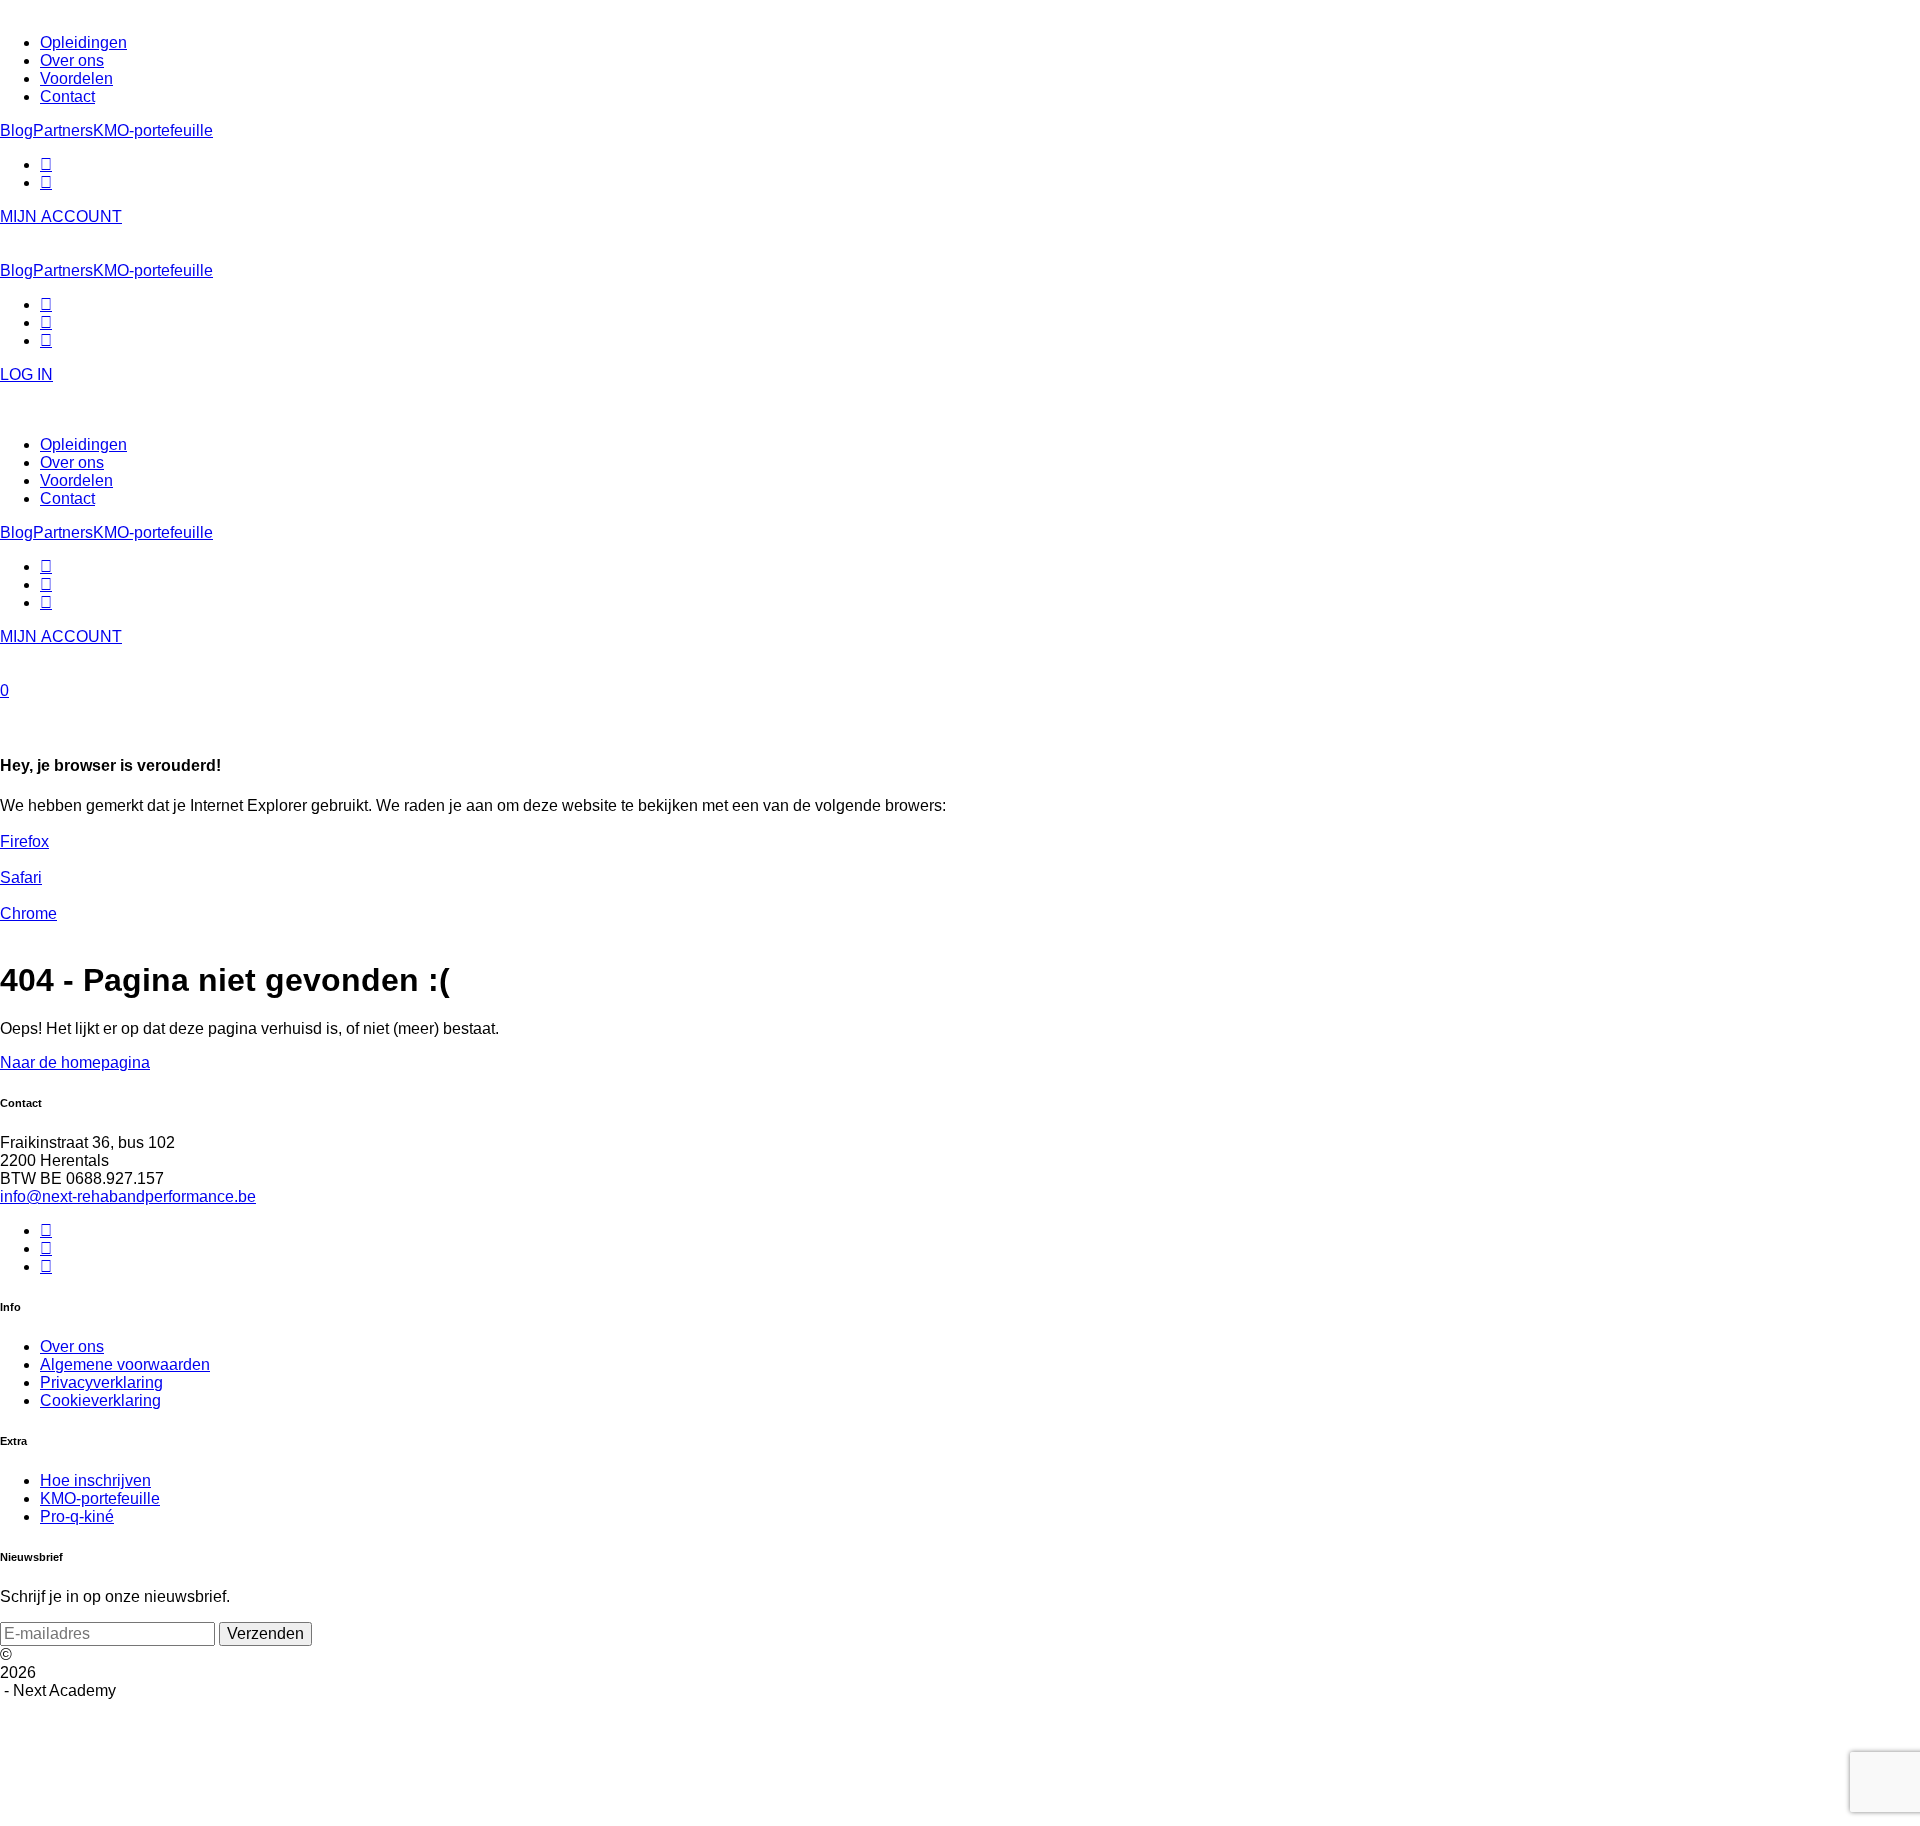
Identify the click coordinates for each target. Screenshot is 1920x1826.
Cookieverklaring (100, 1400)
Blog (16, 130)
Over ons (72, 1346)
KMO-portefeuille (153, 130)
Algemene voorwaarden (125, 1364)
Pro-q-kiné (77, 1516)
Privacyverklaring (101, 1382)
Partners (63, 130)
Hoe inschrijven (95, 1480)
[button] (960, 691)
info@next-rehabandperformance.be (128, 1196)
